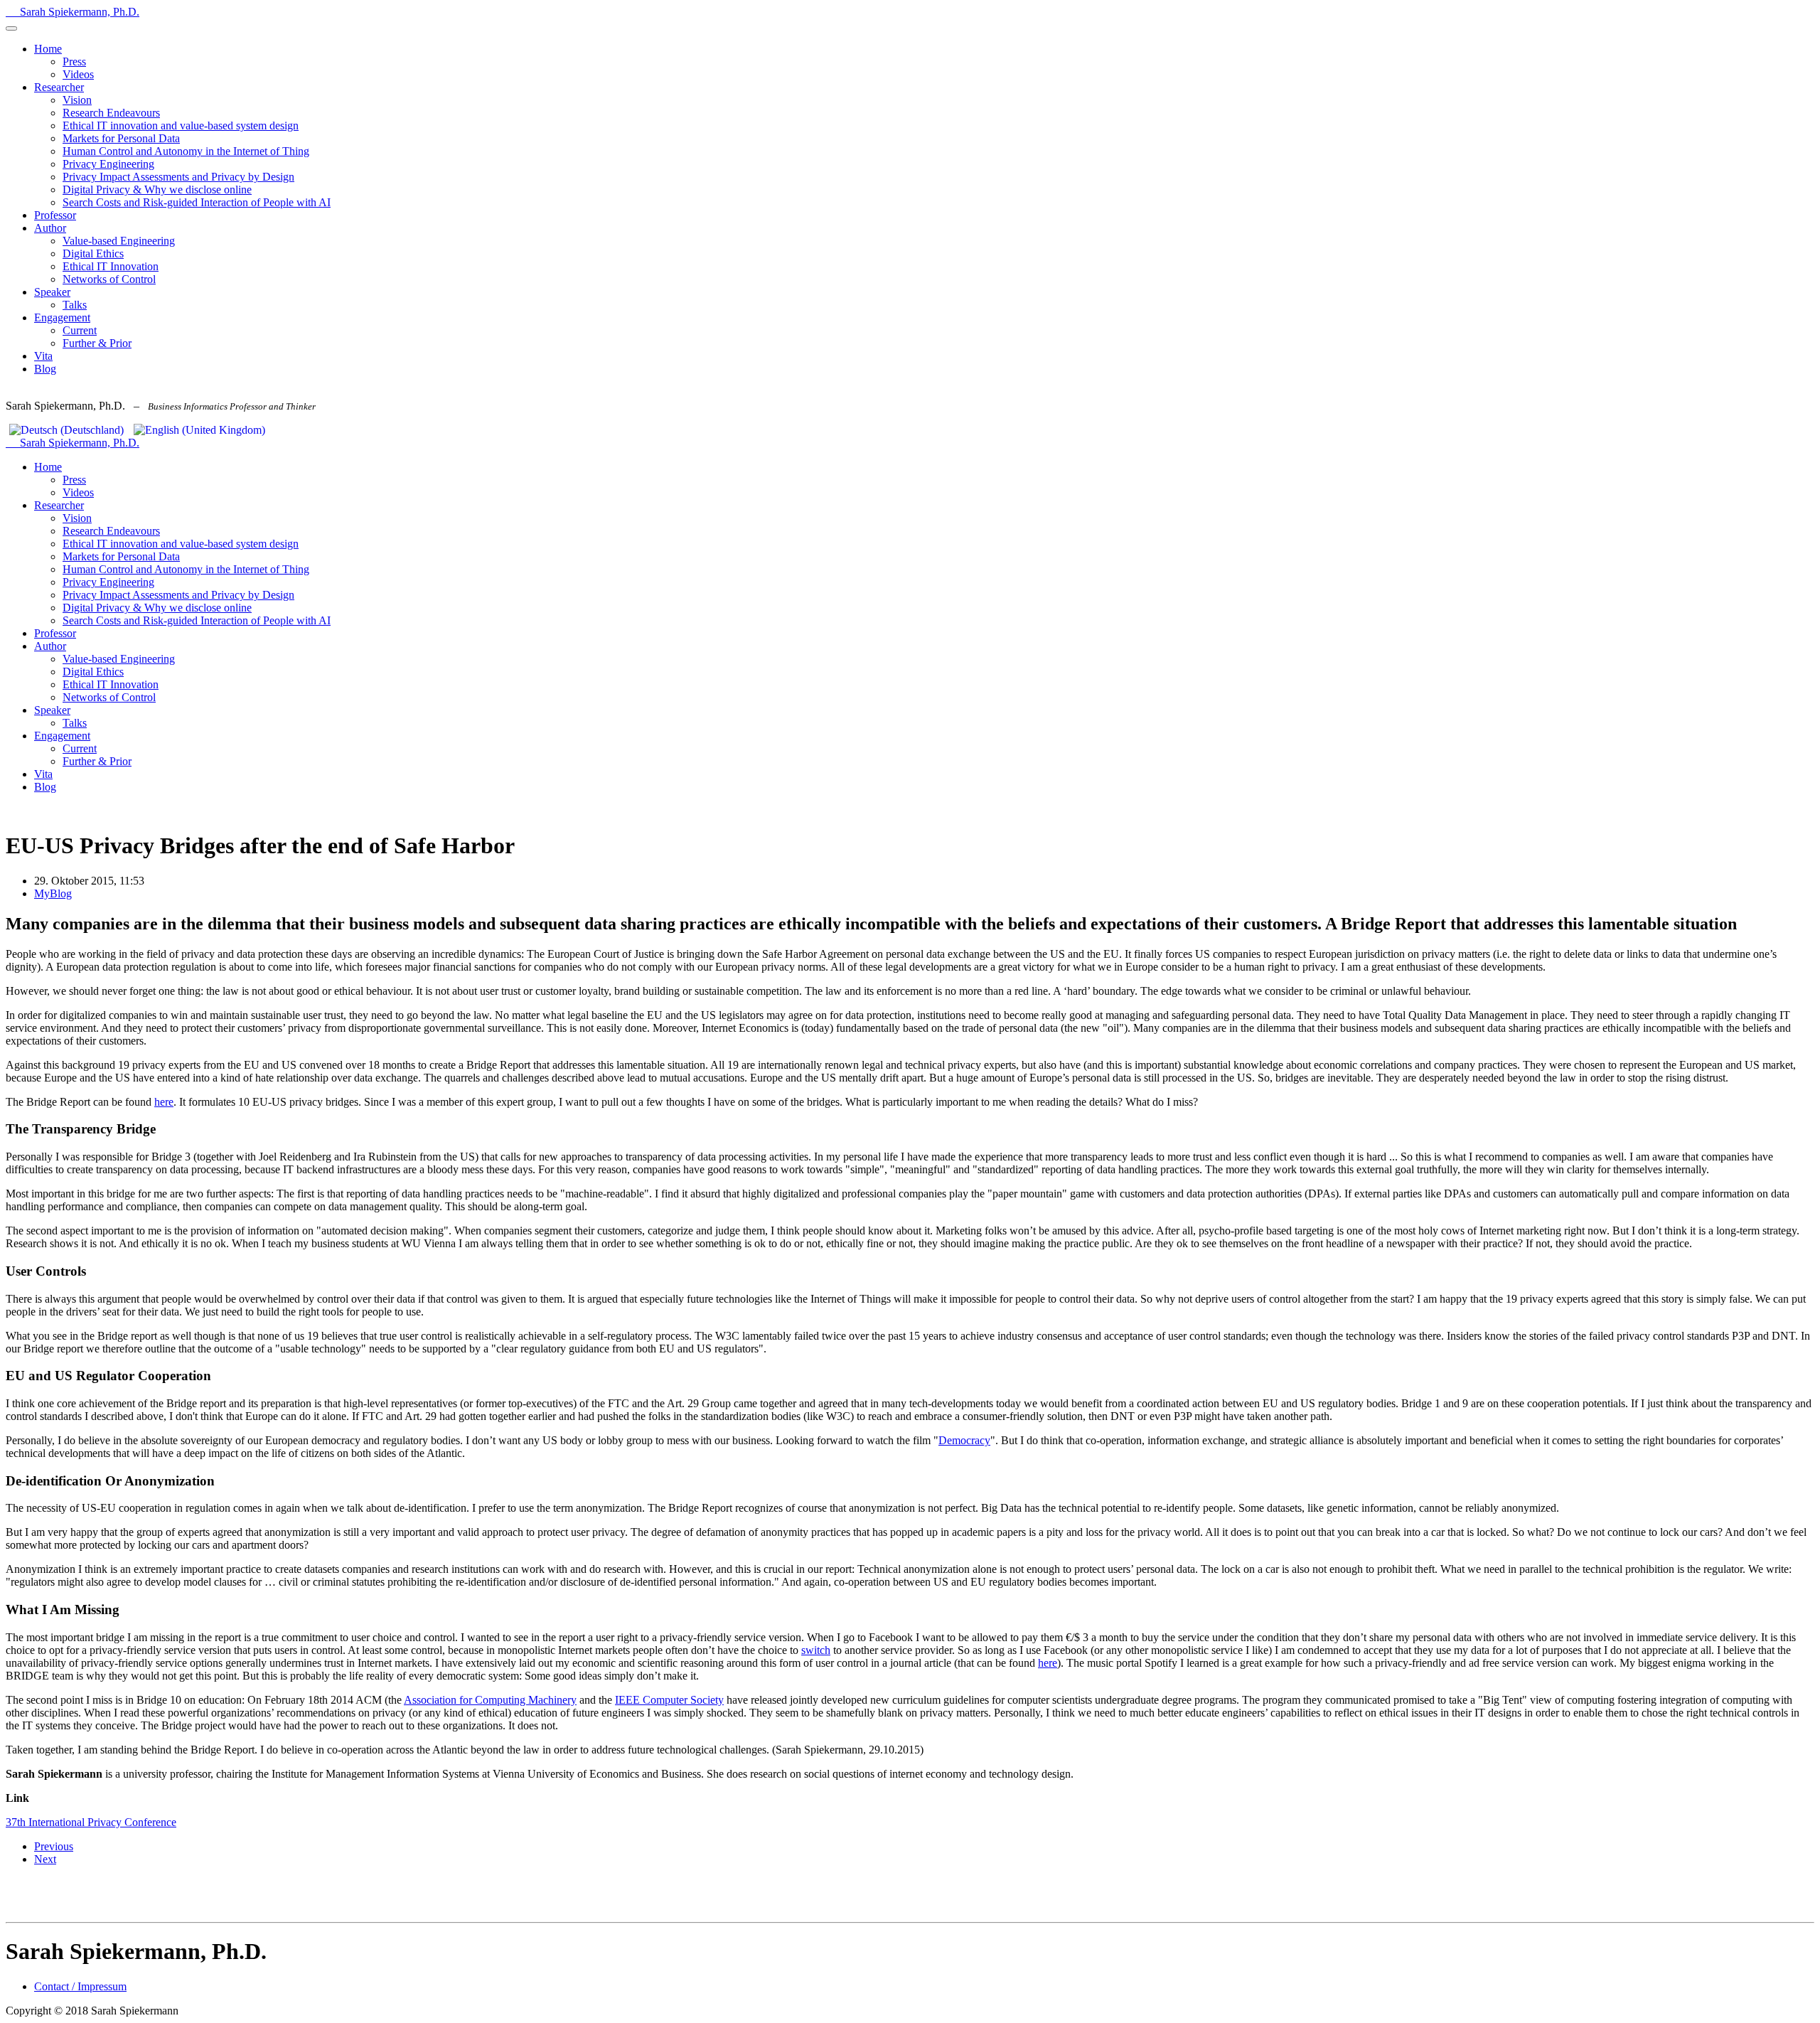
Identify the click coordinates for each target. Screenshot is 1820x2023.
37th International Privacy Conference (91, 1822)
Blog (45, 369)
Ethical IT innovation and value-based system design (181, 126)
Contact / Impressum (80, 1986)
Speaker (52, 292)
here (164, 1102)
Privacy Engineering (108, 164)
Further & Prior (97, 343)
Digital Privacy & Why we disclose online (157, 190)
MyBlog (53, 893)
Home (48, 49)
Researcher (59, 87)
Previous (54, 1846)
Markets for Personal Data (121, 138)
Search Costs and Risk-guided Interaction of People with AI (197, 202)
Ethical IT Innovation (111, 266)
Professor (55, 215)
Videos (78, 74)
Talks (75, 305)
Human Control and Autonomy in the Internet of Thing (186, 151)
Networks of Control (109, 279)
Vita (43, 356)
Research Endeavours (111, 113)
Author (50, 228)
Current (80, 330)
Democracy (964, 1440)
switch (816, 1650)
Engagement (62, 317)
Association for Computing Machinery (490, 1700)
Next (45, 1859)
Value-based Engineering (119, 241)
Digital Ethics (93, 253)
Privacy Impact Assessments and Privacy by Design (178, 177)
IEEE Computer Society (669, 1700)
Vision (77, 100)
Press (74, 62)
